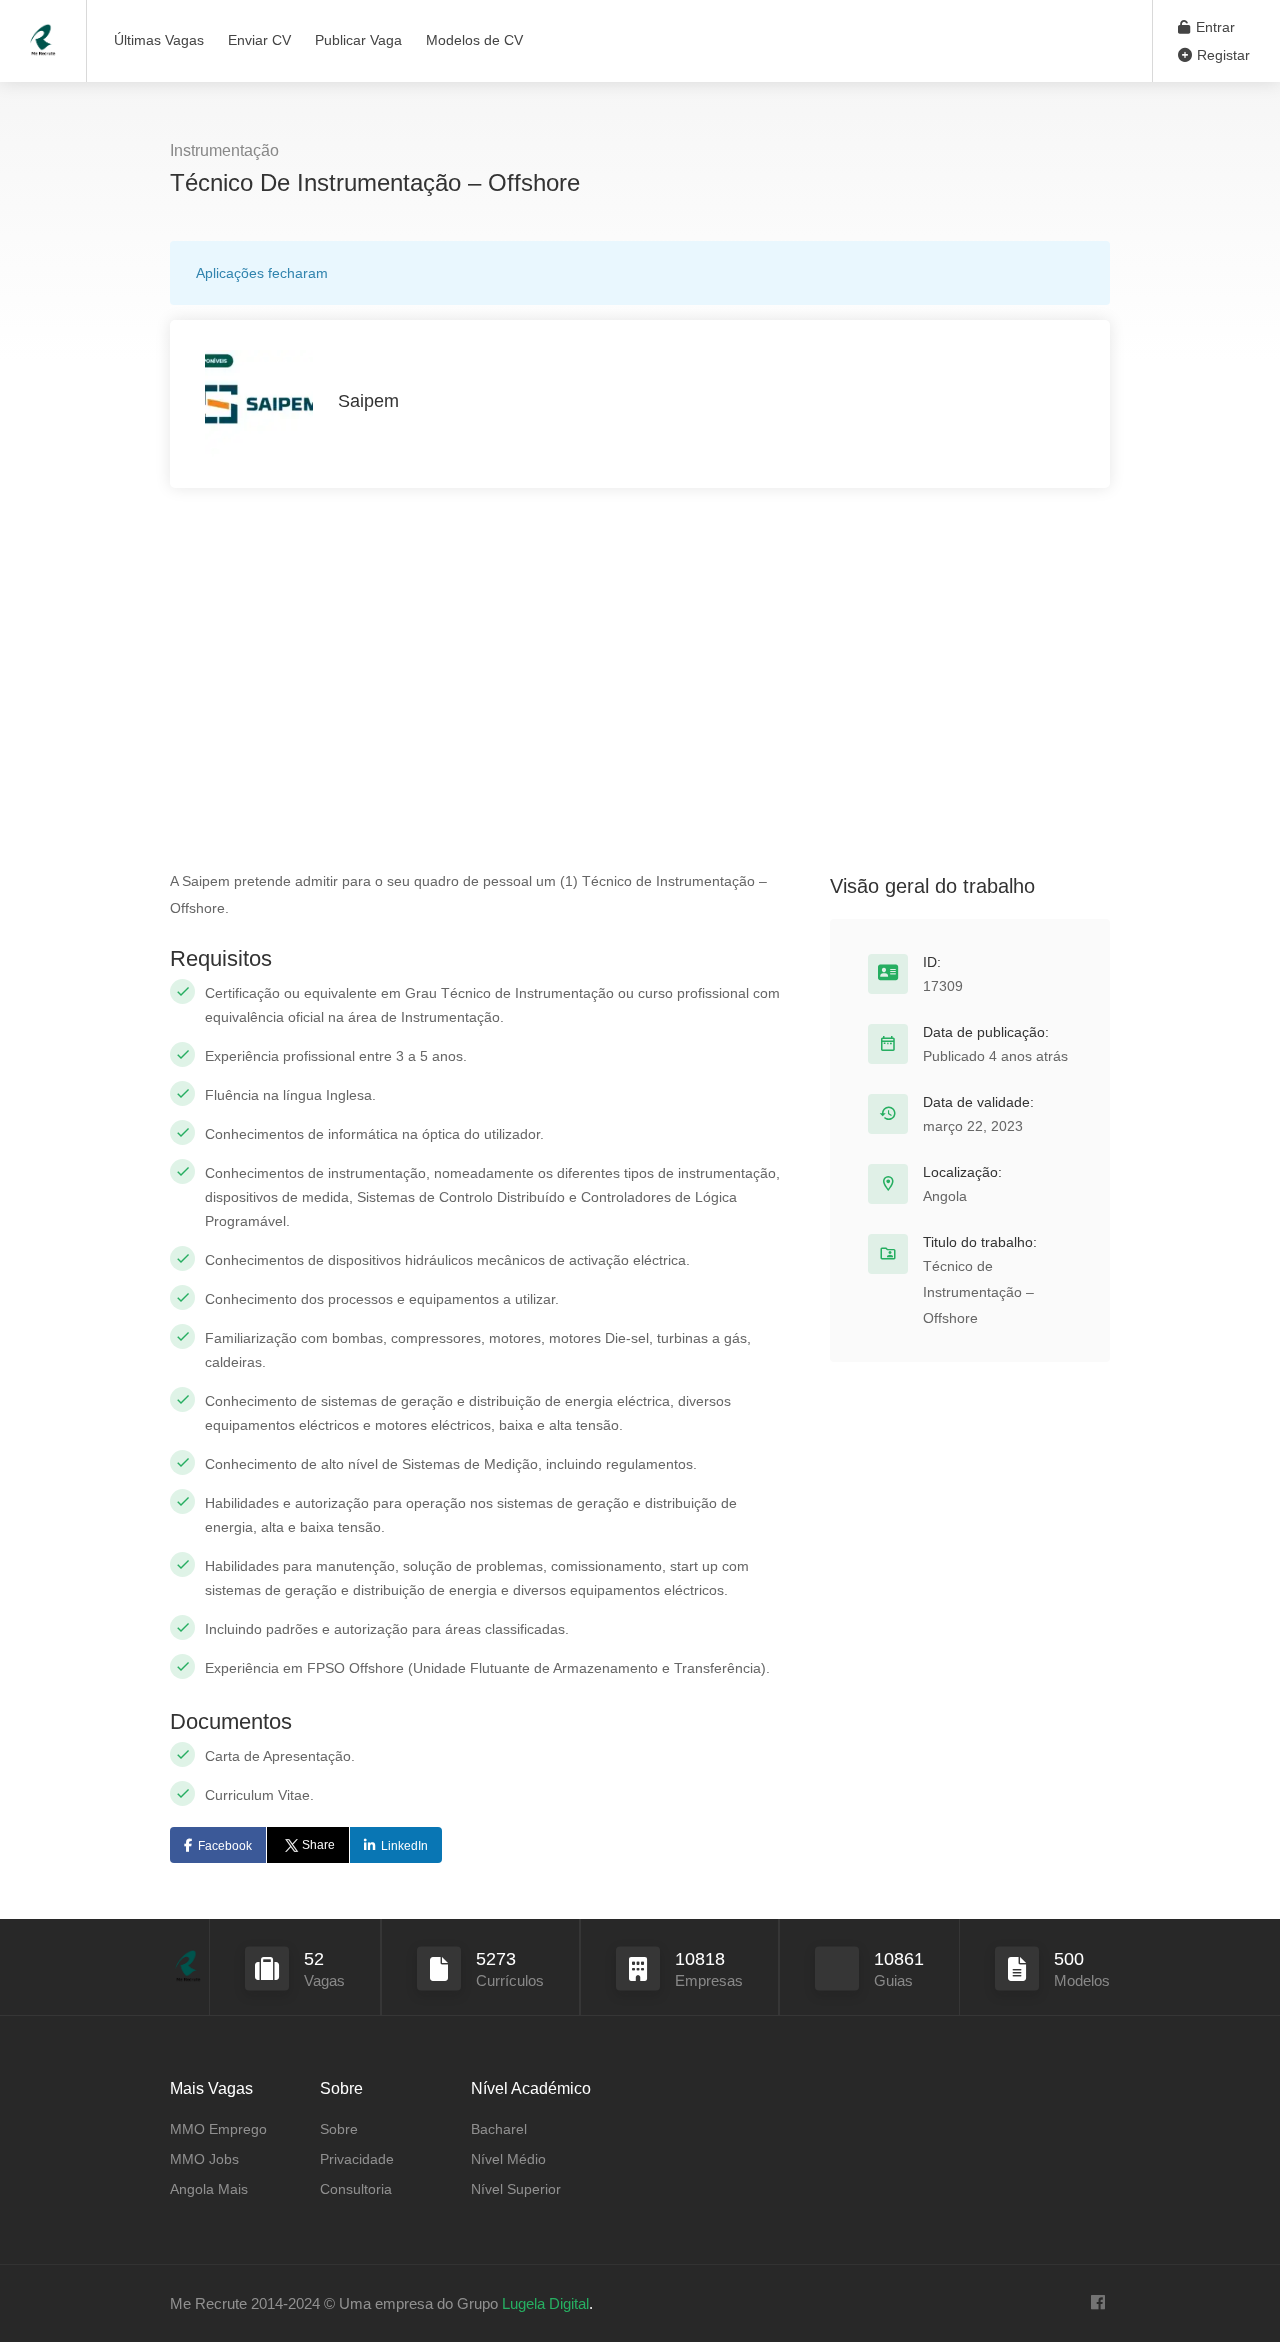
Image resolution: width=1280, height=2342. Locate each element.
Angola (945, 1196)
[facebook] (1097, 2303)
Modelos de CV (474, 40)
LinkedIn (404, 1846)
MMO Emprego (218, 2129)
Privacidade (357, 2159)
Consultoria (356, 2189)
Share (318, 1845)
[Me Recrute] (43, 30)
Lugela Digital (545, 2303)
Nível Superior (516, 2189)
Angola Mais (209, 2189)
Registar (1221, 55)
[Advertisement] (640, 678)
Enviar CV (259, 40)
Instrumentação (224, 150)
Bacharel (499, 2129)
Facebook (225, 1846)
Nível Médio (508, 2159)
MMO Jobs (204, 2159)
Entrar (1213, 27)
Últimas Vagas (159, 40)
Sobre (339, 2129)
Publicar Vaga (358, 40)
